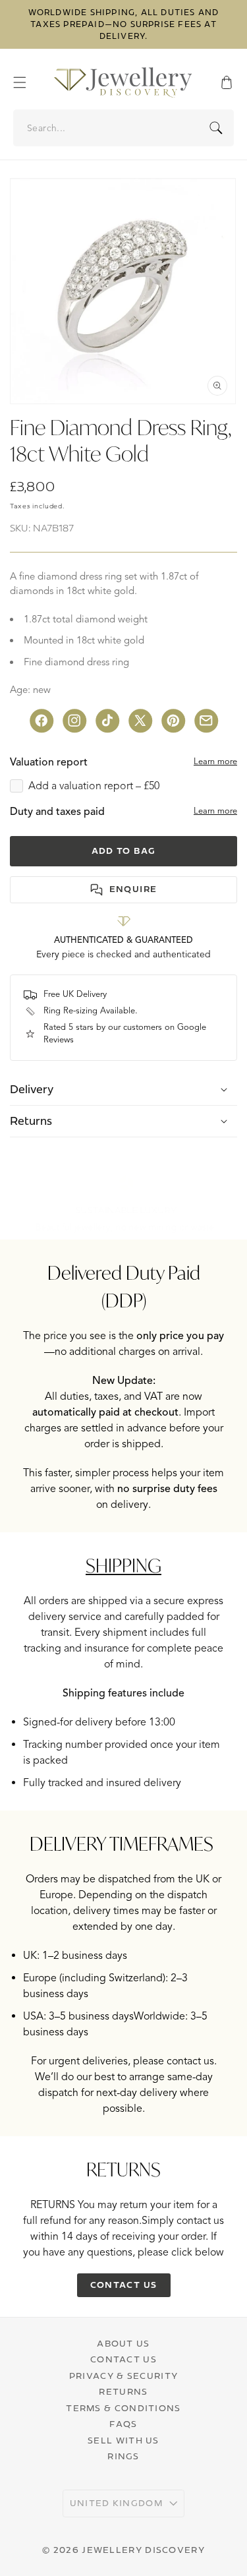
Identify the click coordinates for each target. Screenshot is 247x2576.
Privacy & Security (123, 2376)
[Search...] (216, 128)
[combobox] (124, 128)
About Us (123, 2343)
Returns (123, 2391)
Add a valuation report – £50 (94, 786)
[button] (26, 82)
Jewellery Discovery (143, 2550)
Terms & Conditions (123, 2408)
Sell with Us (123, 2440)
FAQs (123, 2424)
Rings (123, 2456)
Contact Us (123, 2359)
